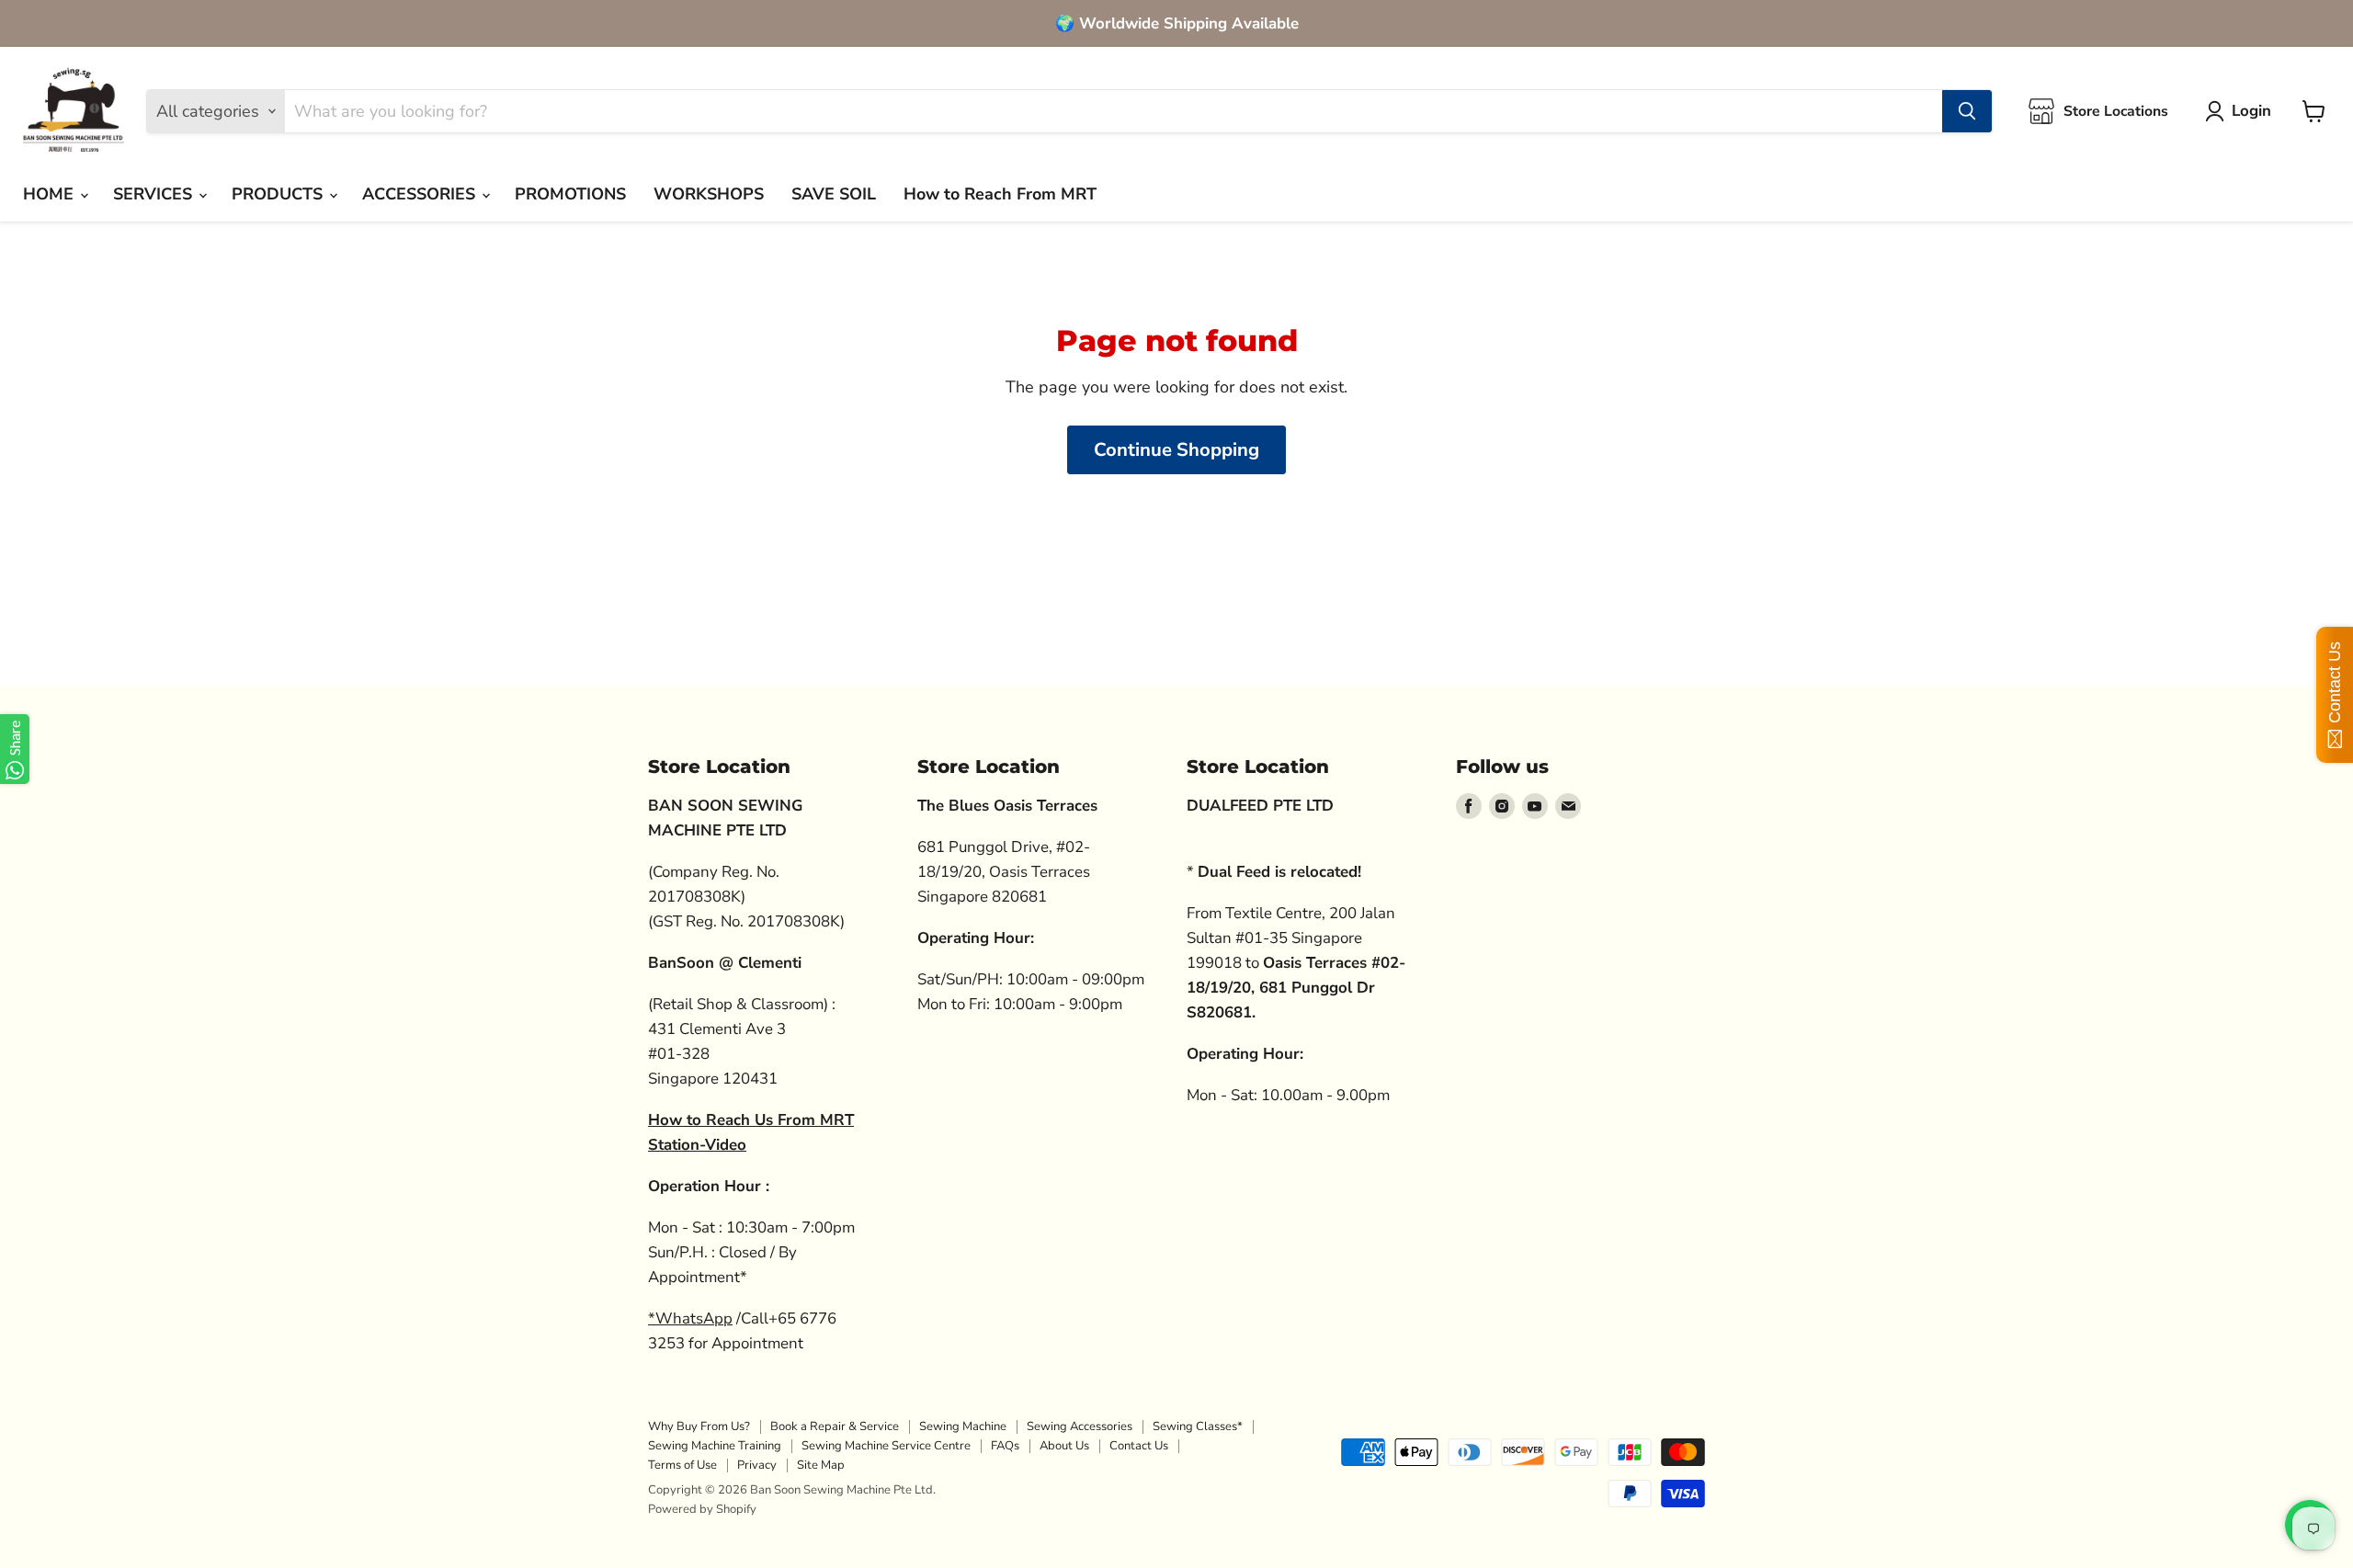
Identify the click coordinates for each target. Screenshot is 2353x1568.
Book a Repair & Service (835, 1426)
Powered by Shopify (702, 1509)
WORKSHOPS (709, 194)
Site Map (821, 1465)
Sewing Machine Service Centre (886, 1446)
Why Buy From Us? (699, 1426)
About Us (1064, 1446)
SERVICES (155, 194)
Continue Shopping (1176, 450)
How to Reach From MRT (1000, 194)
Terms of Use (682, 1465)
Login (2251, 111)
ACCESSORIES (421, 194)
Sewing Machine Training (715, 1446)
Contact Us (1139, 1446)
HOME (51, 194)
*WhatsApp (690, 1318)
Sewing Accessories (1080, 1426)
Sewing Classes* (1198, 1426)
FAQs (1005, 1446)
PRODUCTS (279, 194)
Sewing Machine (963, 1426)
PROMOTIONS (570, 194)
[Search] (1967, 111)
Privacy (757, 1465)
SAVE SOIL (834, 194)
